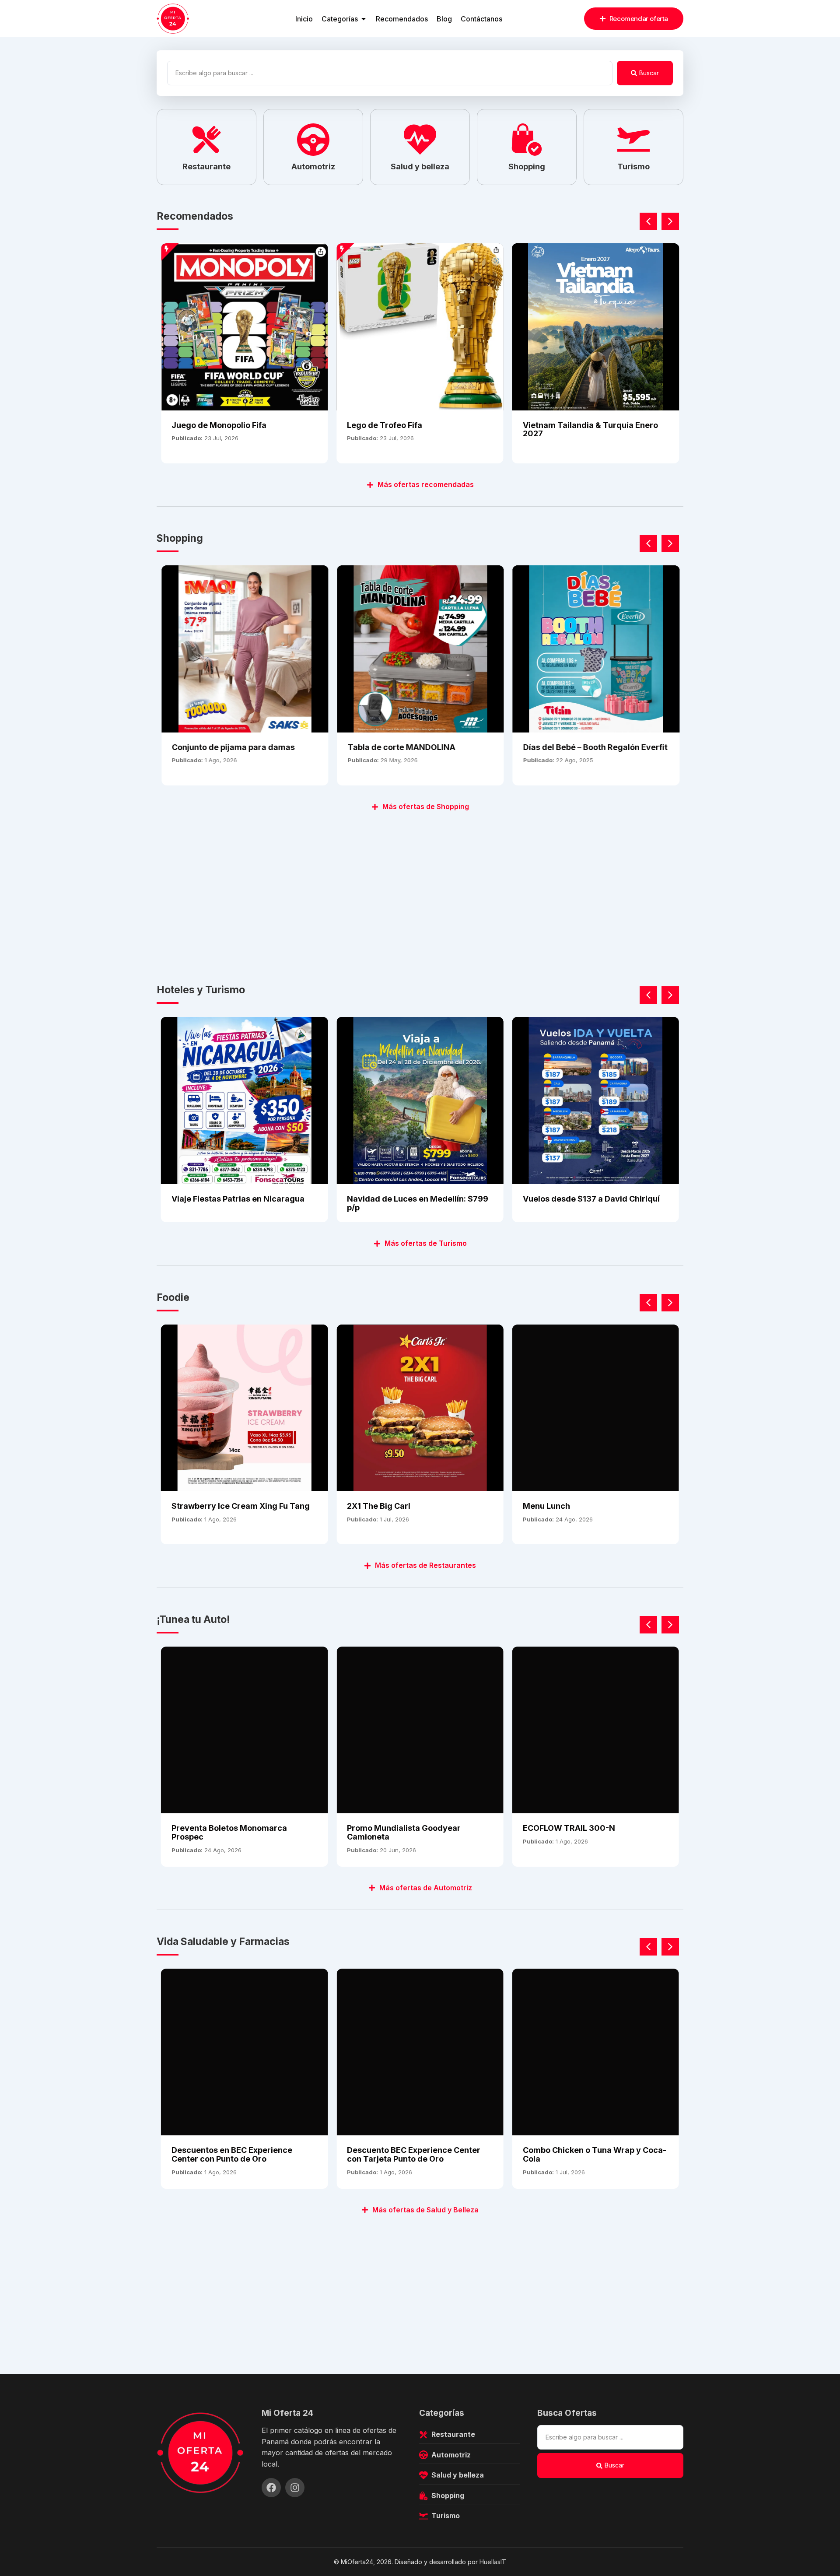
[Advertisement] (419, 880)
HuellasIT (493, 2562)
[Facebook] (271, 2488)
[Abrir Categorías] (364, 19)
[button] (670, 221)
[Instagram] (295, 2488)
